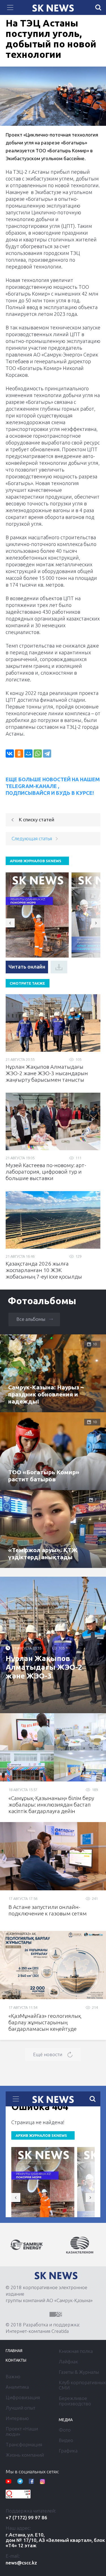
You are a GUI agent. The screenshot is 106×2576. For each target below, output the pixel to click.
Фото (65, 2430)
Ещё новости (48, 2054)
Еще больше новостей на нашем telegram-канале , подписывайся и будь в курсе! (53, 786)
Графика (68, 2451)
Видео (66, 2440)
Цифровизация (23, 2397)
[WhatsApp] (38, 754)
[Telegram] (47, 754)
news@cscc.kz (21, 2563)
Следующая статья (32, 838)
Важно (13, 2376)
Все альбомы (31, 1319)
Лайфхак (68, 2361)
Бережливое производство (75, 2401)
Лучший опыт (20, 2408)
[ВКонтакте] (10, 754)
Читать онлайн (27, 967)
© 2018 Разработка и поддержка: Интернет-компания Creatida (43, 2328)
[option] (27, 2245)
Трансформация (24, 2444)
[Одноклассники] (19, 754)
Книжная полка (76, 2351)
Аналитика (17, 2387)
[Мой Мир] (28, 754)
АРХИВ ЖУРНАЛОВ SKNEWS (36, 861)
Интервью (17, 2418)
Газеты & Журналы (79, 2372)
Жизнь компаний (25, 2455)
